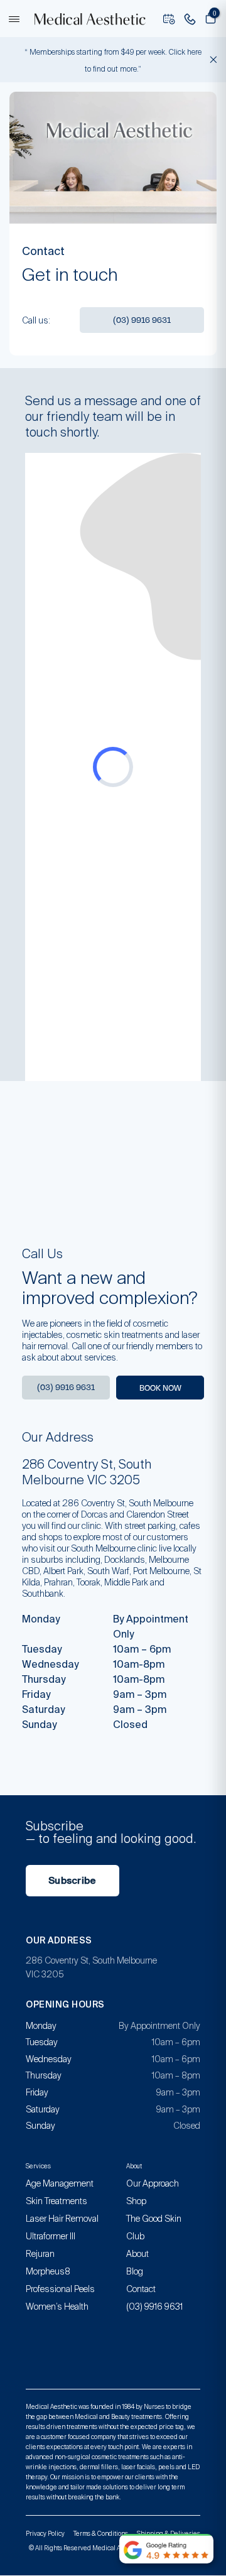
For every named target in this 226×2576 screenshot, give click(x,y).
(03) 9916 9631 (142, 320)
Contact (141, 2289)
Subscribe (73, 1881)
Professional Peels (60, 2289)
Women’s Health (57, 2307)
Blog (135, 2271)
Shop (136, 2201)
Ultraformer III (51, 2236)
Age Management (60, 2183)
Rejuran (40, 2254)
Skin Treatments (56, 2201)
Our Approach (153, 2183)
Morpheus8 (48, 2271)
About (137, 2254)
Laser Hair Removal (62, 2219)
